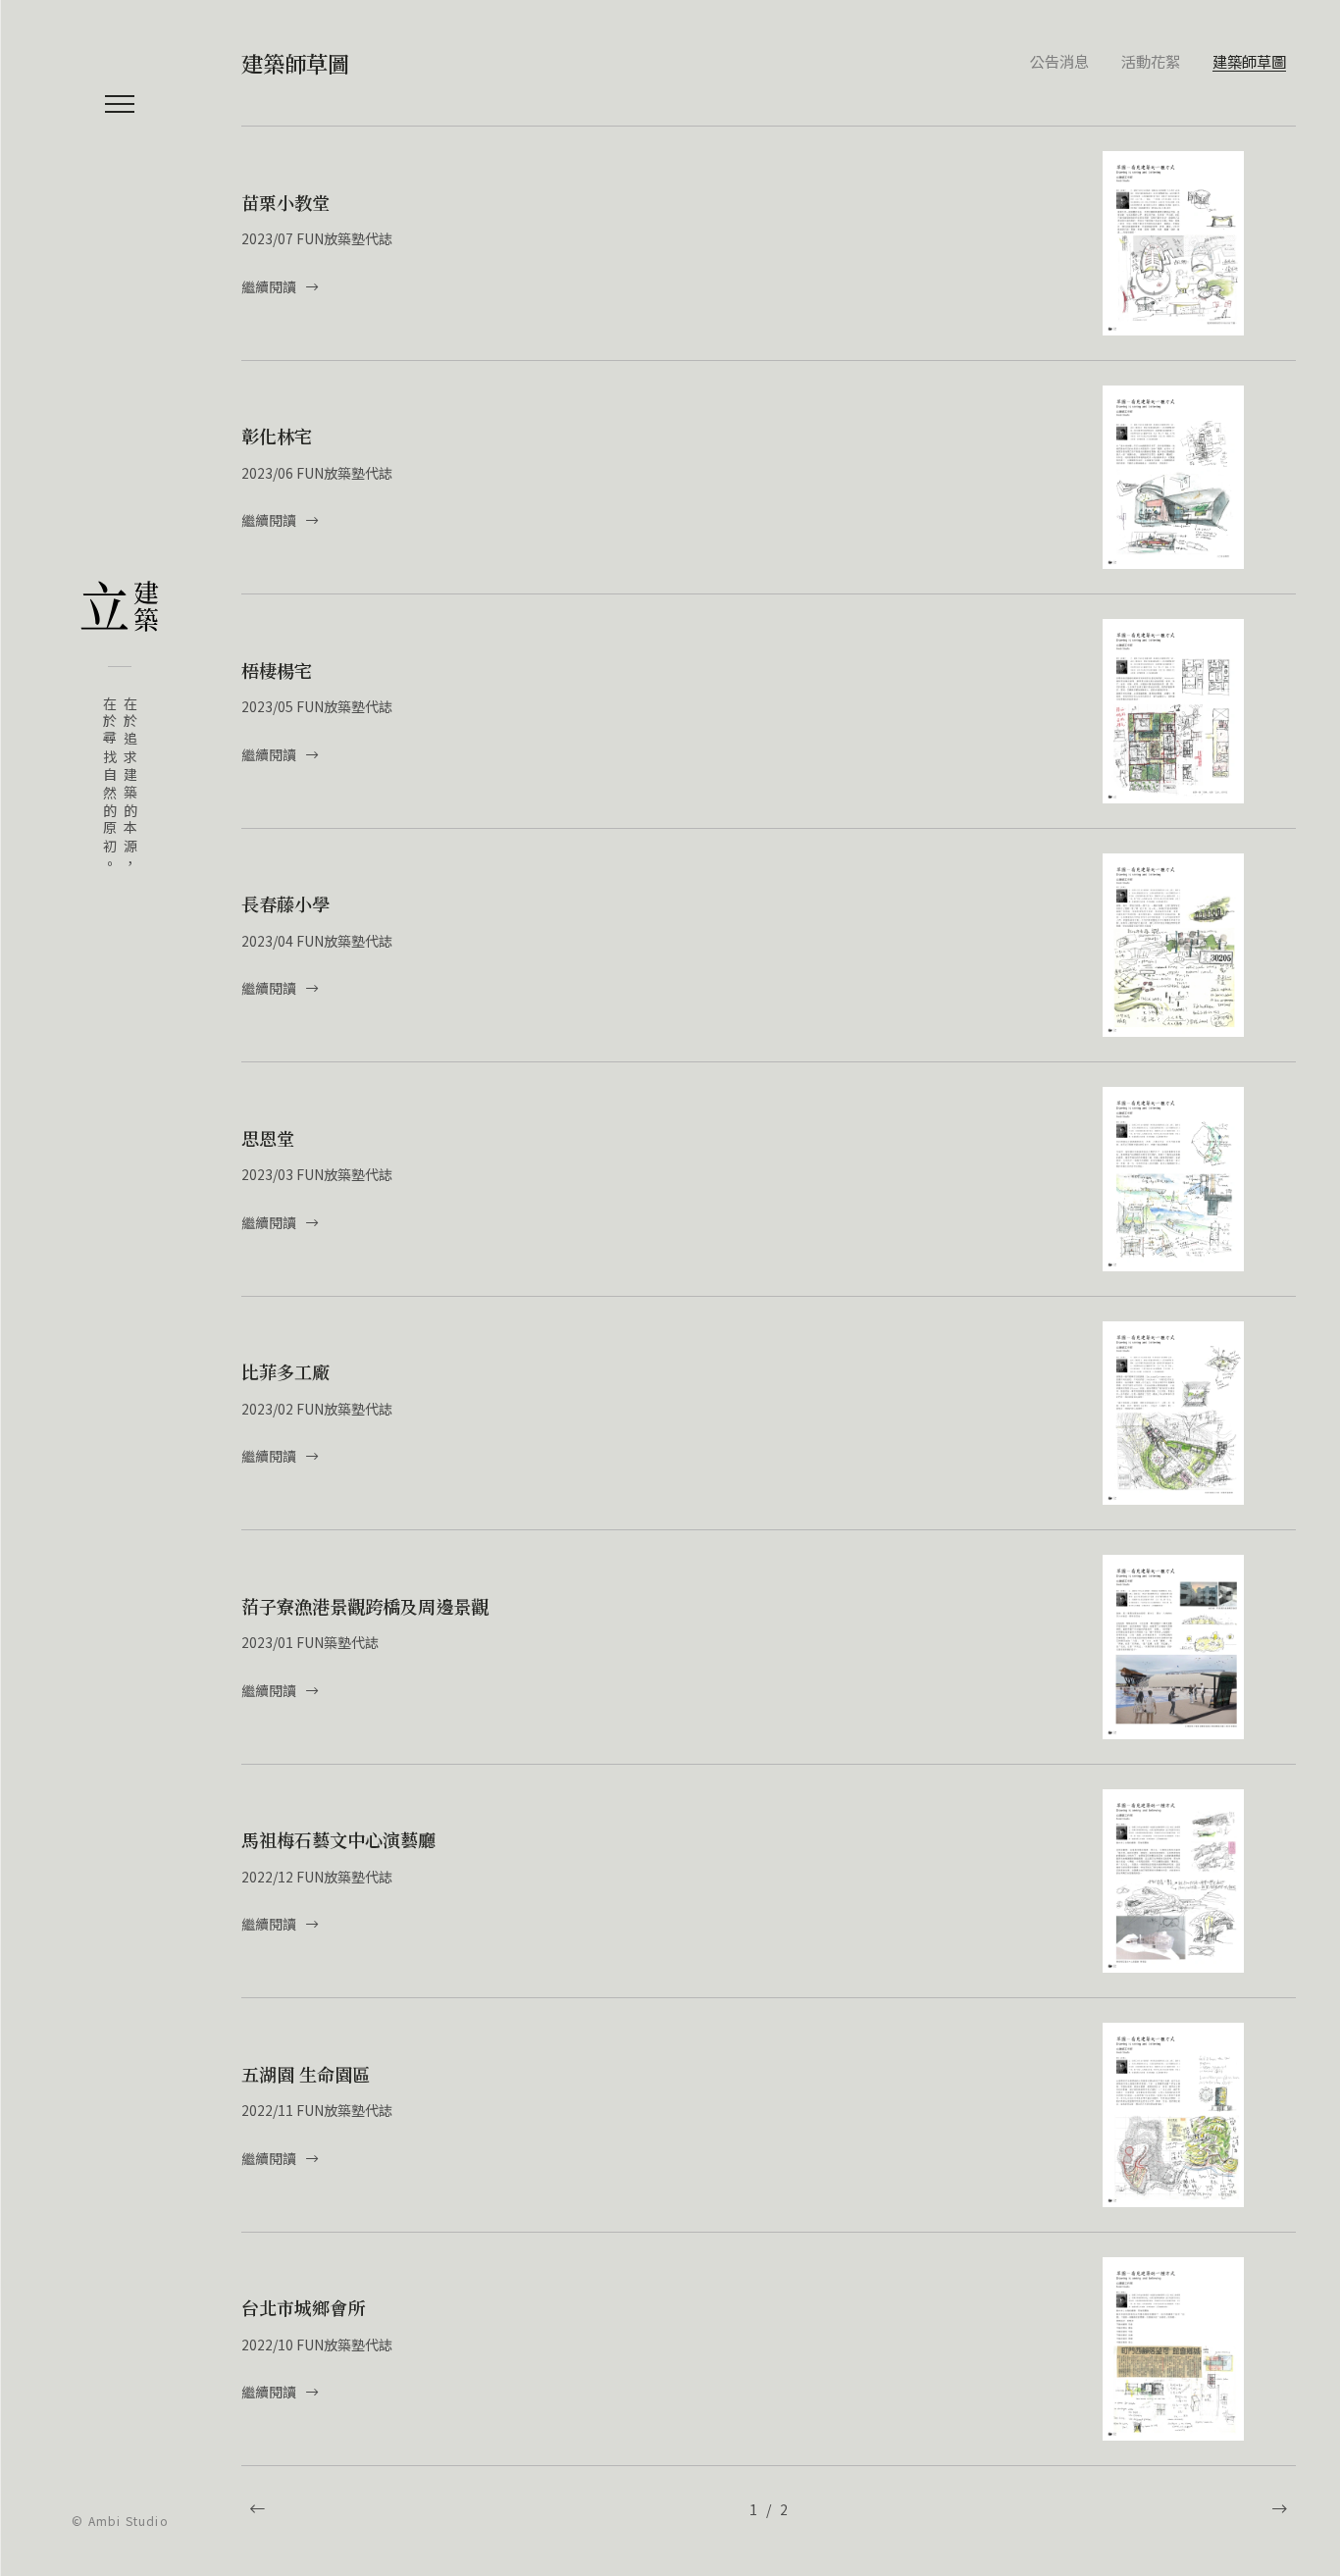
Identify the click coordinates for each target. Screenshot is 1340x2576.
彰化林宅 (277, 436)
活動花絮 (1151, 61)
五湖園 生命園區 (306, 2074)
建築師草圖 (1249, 61)
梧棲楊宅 (277, 670)
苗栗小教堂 (285, 202)
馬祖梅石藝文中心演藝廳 (338, 1839)
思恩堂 (268, 1138)
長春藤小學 (285, 903)
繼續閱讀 (270, 286)
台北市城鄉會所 (303, 2307)
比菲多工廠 (285, 1371)
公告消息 (1059, 61)
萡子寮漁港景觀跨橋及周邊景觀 (365, 1606)
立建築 (120, 606)
